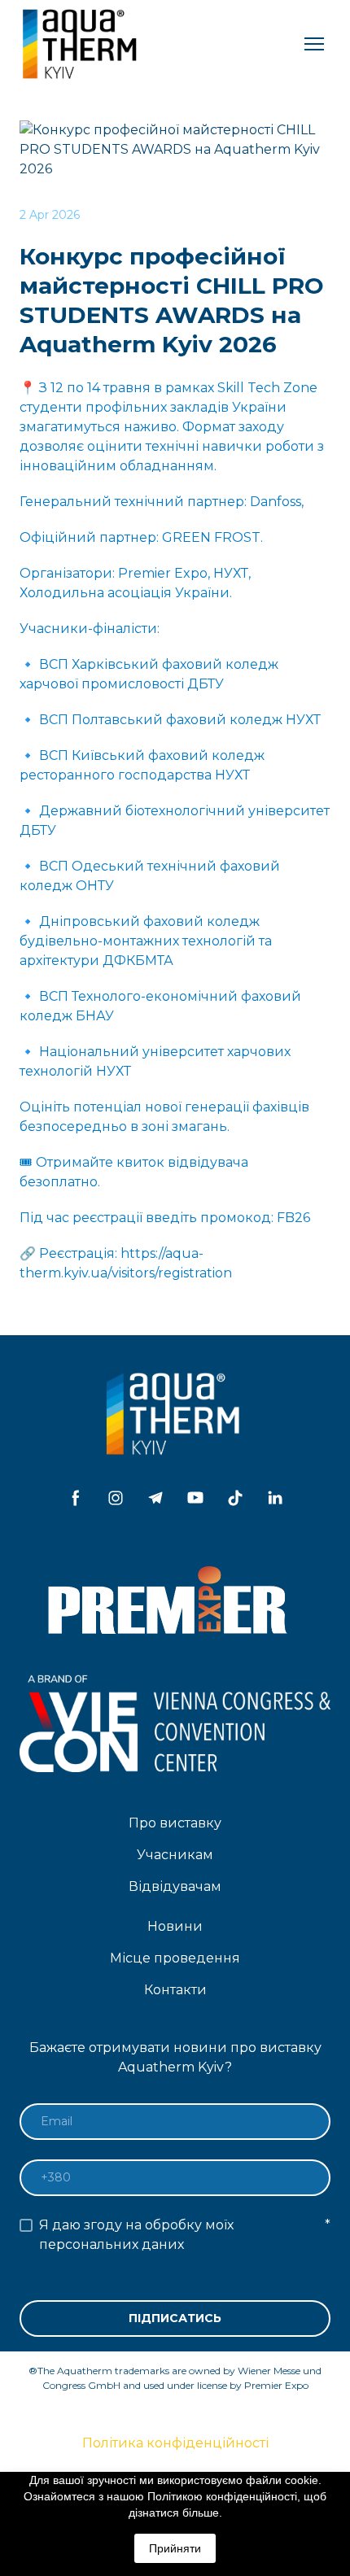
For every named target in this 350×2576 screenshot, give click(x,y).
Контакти (175, 1990)
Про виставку (175, 1823)
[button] (76, 1498)
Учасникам (175, 1855)
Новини (175, 1926)
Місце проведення (175, 1958)
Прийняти (175, 2548)
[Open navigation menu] (314, 44)
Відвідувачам (175, 1886)
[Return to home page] (81, 44)
